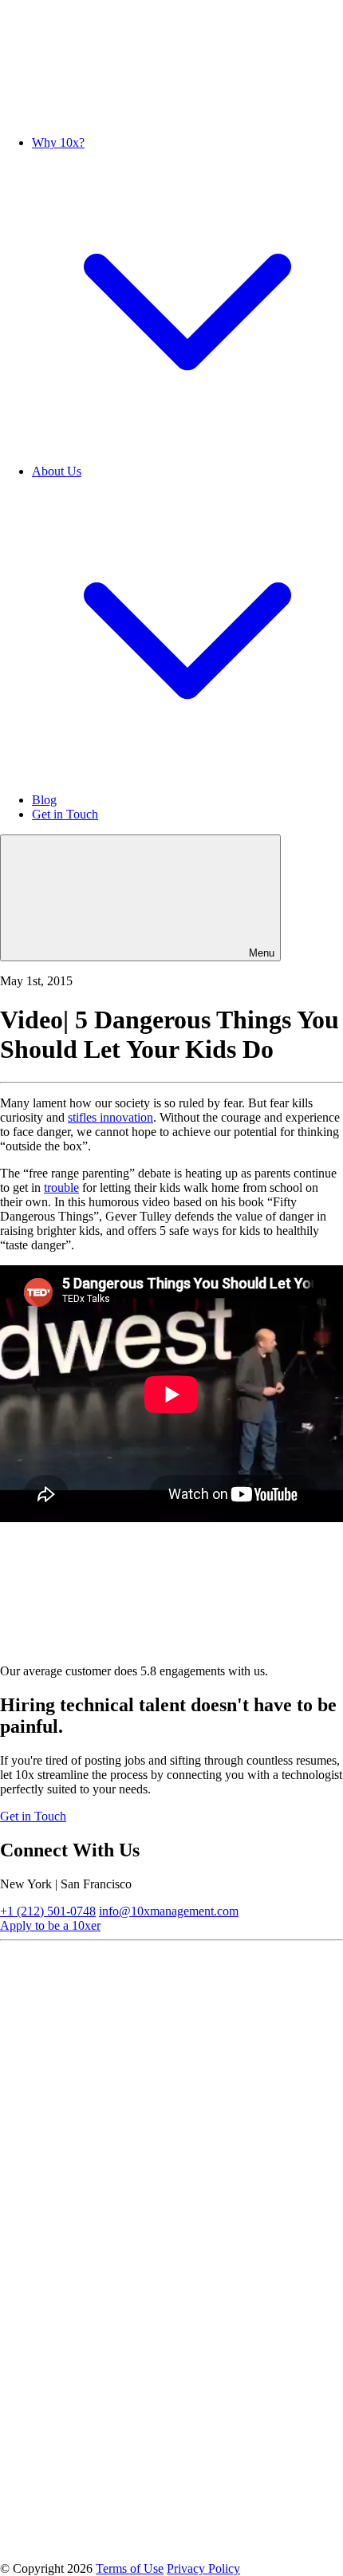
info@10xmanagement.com (169, 1911)
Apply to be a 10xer (50, 1925)
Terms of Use (130, 2568)
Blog (44, 800)
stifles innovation (110, 1117)
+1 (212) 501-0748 (48, 1911)
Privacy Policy (203, 2568)
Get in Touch (65, 814)
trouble (61, 1187)
